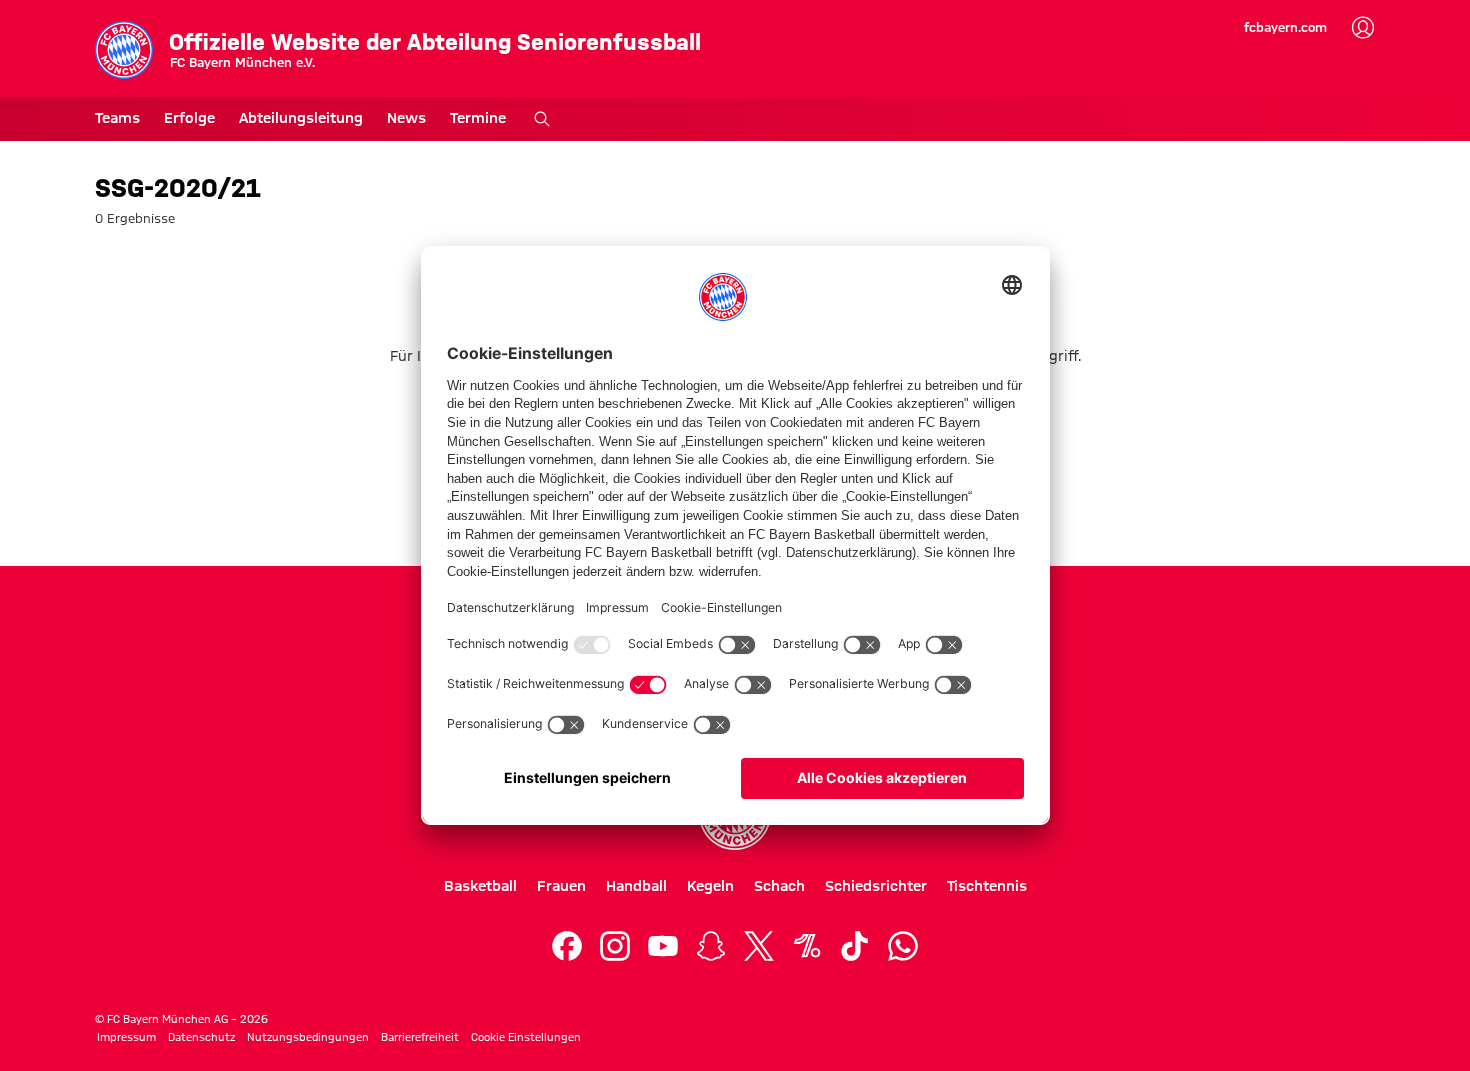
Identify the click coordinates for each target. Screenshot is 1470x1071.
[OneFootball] (807, 946)
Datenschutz (201, 1037)
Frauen (561, 886)
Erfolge (189, 118)
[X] (759, 946)
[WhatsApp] (903, 946)
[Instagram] (615, 946)
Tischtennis (987, 886)
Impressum (126, 1037)
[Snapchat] (711, 946)
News (406, 118)
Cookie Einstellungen (526, 1037)
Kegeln (710, 886)
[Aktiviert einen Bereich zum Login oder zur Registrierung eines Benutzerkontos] (1363, 28)
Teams (117, 118)
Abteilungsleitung (301, 118)
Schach (779, 886)
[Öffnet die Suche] (542, 119)
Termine (478, 118)
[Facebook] (567, 946)
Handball (636, 886)
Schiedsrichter (876, 886)
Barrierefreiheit (420, 1037)
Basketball (480, 886)
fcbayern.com (1285, 27)
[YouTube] (663, 946)
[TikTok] (855, 946)
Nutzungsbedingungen (308, 1037)
